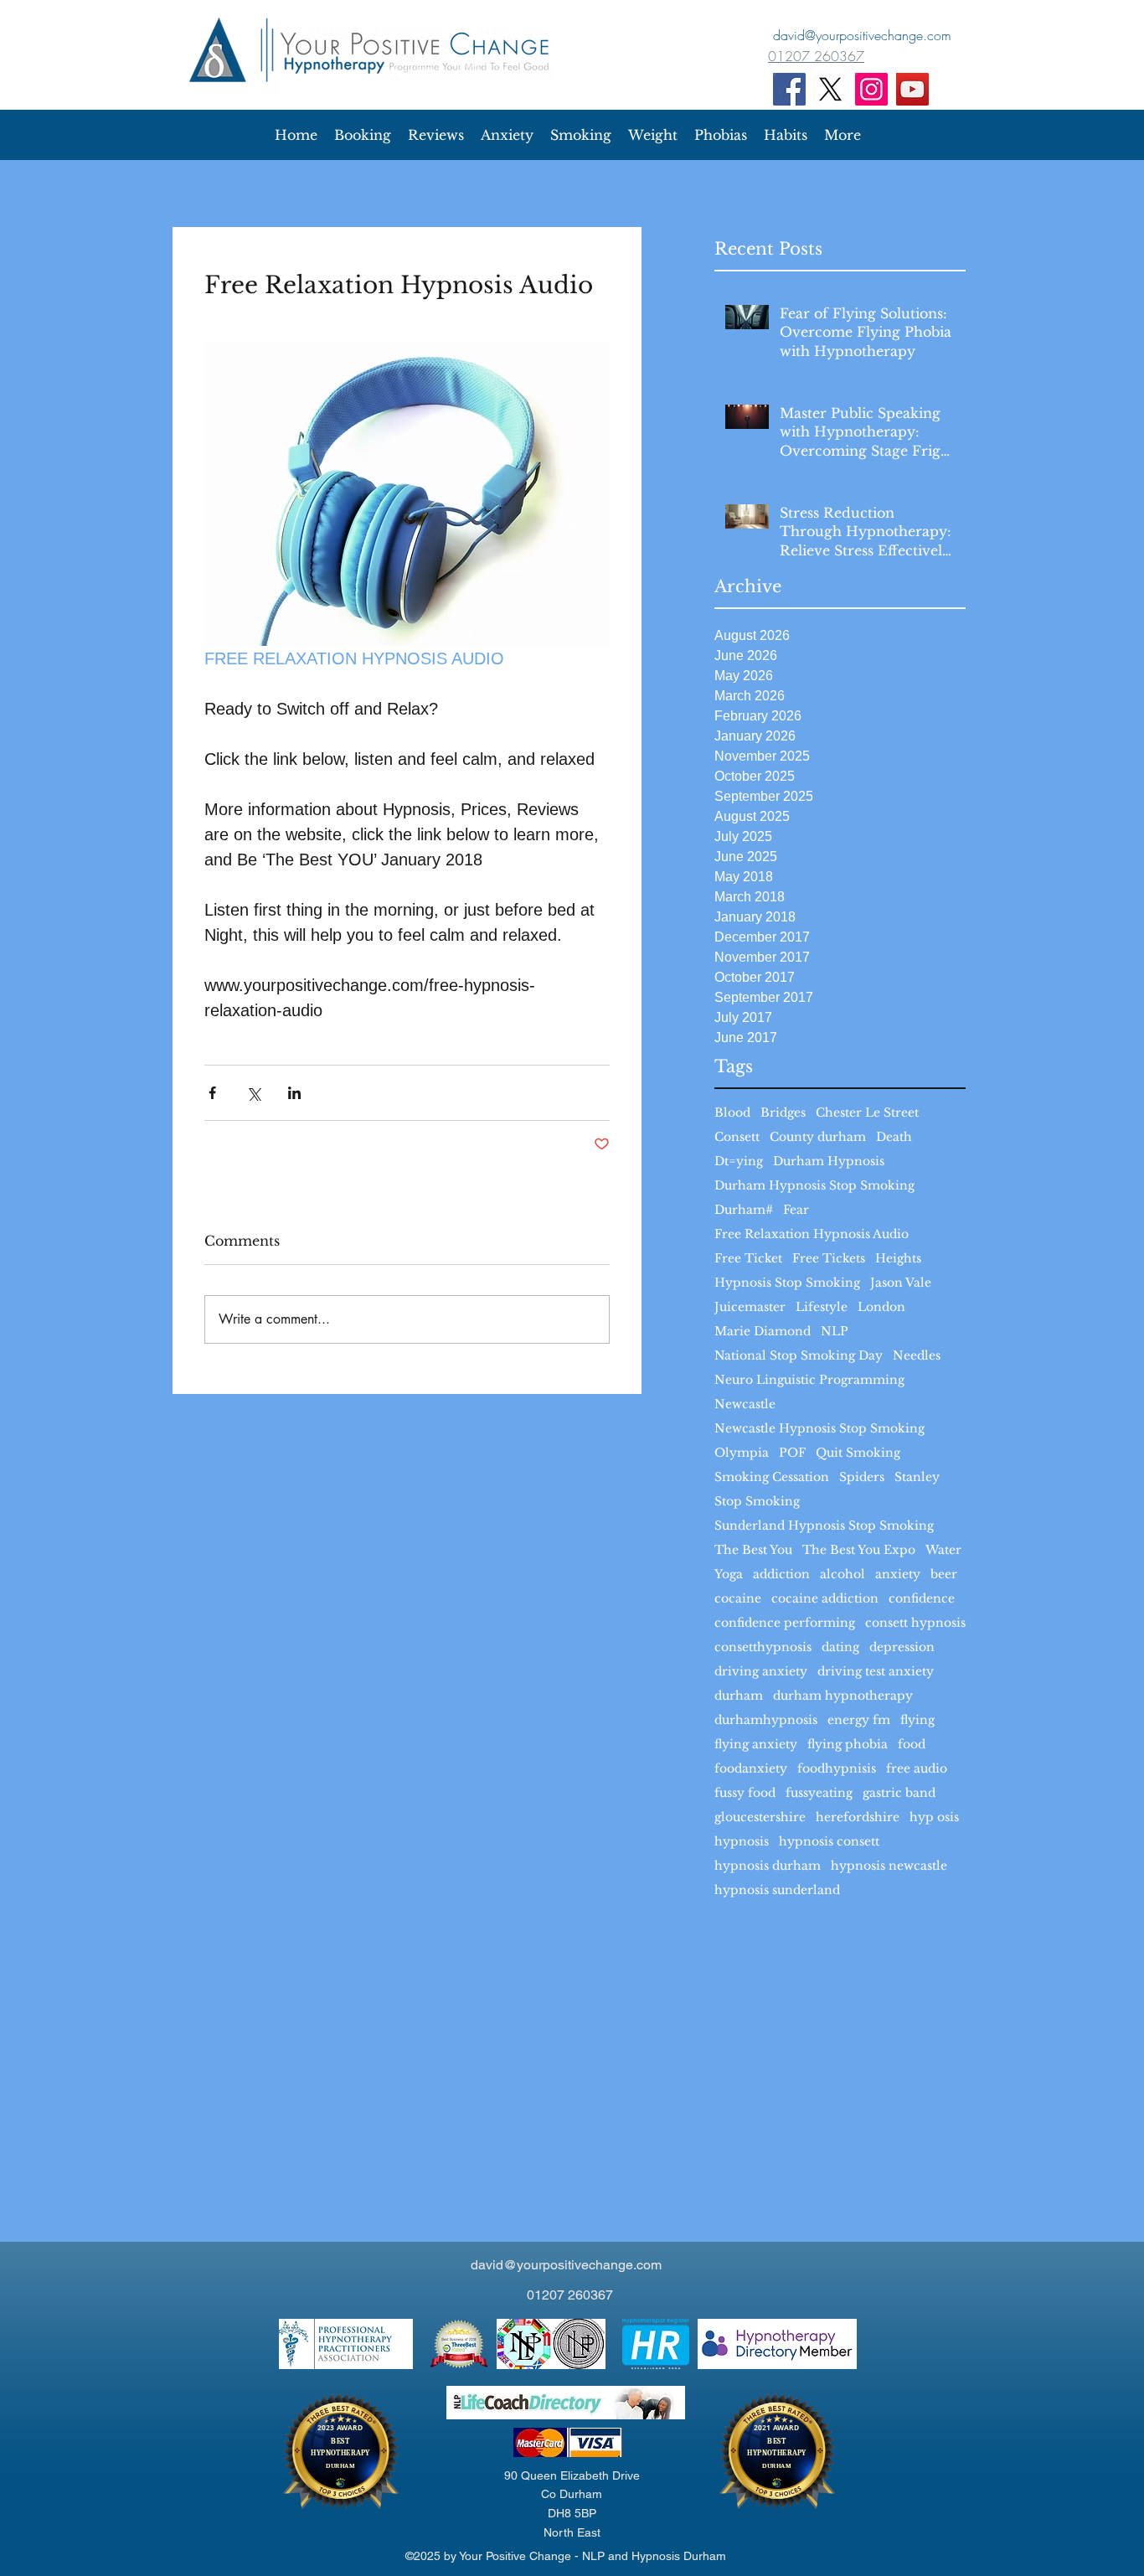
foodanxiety (751, 1769)
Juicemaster (750, 1307)
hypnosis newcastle (889, 1866)
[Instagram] (871, 89)
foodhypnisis (837, 1769)
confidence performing (785, 1623)
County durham (818, 1137)
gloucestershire (760, 1817)
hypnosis (742, 1842)
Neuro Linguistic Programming (809, 1380)
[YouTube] (912, 89)
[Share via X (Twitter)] (253, 1093)
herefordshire (858, 1817)
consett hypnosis (915, 1623)
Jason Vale (901, 1283)
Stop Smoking (757, 1502)
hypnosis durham (768, 1866)
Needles (917, 1356)
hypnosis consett (829, 1842)
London (881, 1307)
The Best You (753, 1550)
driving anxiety (761, 1672)
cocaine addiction (825, 1599)
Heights (898, 1259)
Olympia (742, 1453)
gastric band (899, 1793)
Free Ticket (748, 1259)
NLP (835, 1332)
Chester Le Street (867, 1113)
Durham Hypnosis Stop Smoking (814, 1186)
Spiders (862, 1477)
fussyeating (819, 1793)
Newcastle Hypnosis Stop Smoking (819, 1429)
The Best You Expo (859, 1550)
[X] (830, 89)
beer (944, 1575)
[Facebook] (789, 89)
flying (917, 1720)
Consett (737, 1137)
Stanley (917, 1477)
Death (894, 1137)
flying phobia (848, 1745)
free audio (917, 1769)
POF (792, 1453)
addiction (781, 1575)
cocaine (738, 1599)
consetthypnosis (763, 1647)
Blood (732, 1113)
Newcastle (745, 1404)
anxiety (898, 1575)
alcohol (843, 1575)
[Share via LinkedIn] (294, 1093)
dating (840, 1647)
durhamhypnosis (766, 1720)
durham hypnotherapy (843, 1696)
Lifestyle (822, 1307)
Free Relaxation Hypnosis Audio (812, 1234)
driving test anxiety (876, 1672)
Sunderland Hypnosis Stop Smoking (824, 1526)
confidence (922, 1599)
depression (902, 1647)
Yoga (729, 1575)
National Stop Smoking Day (799, 1356)
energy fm (859, 1720)
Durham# (744, 1210)
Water (943, 1550)
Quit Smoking (858, 1453)
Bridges (783, 1113)
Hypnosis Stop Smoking (787, 1283)
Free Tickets (829, 1259)
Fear (796, 1210)
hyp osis (934, 1817)
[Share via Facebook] (212, 1093)
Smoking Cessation (772, 1477)
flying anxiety (756, 1745)
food (912, 1745)
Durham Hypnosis (829, 1162)
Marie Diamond (763, 1332)
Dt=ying (739, 1162)
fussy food (745, 1793)
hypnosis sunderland (777, 1890)
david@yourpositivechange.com (566, 2265)
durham (739, 1696)
